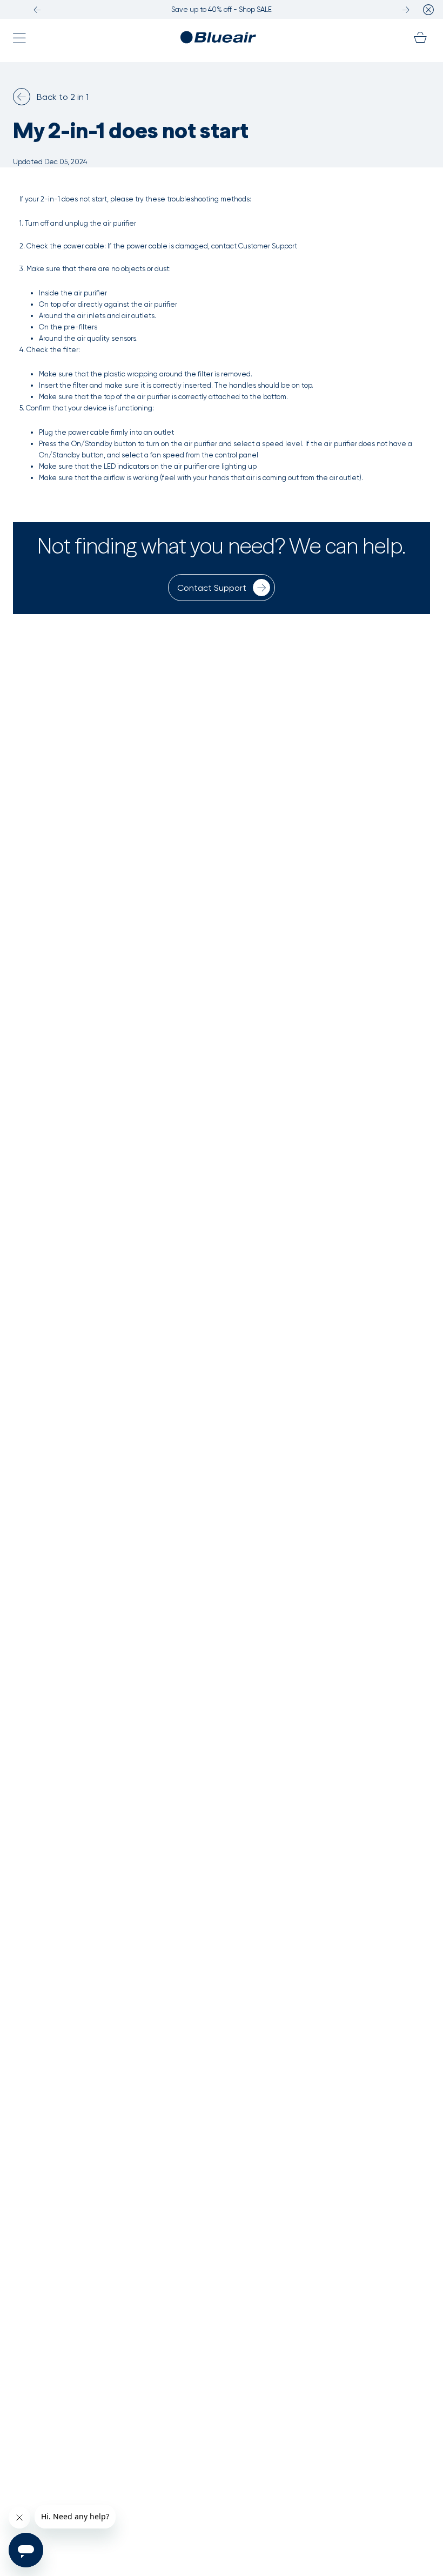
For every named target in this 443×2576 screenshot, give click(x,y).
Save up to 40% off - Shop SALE (222, 9)
